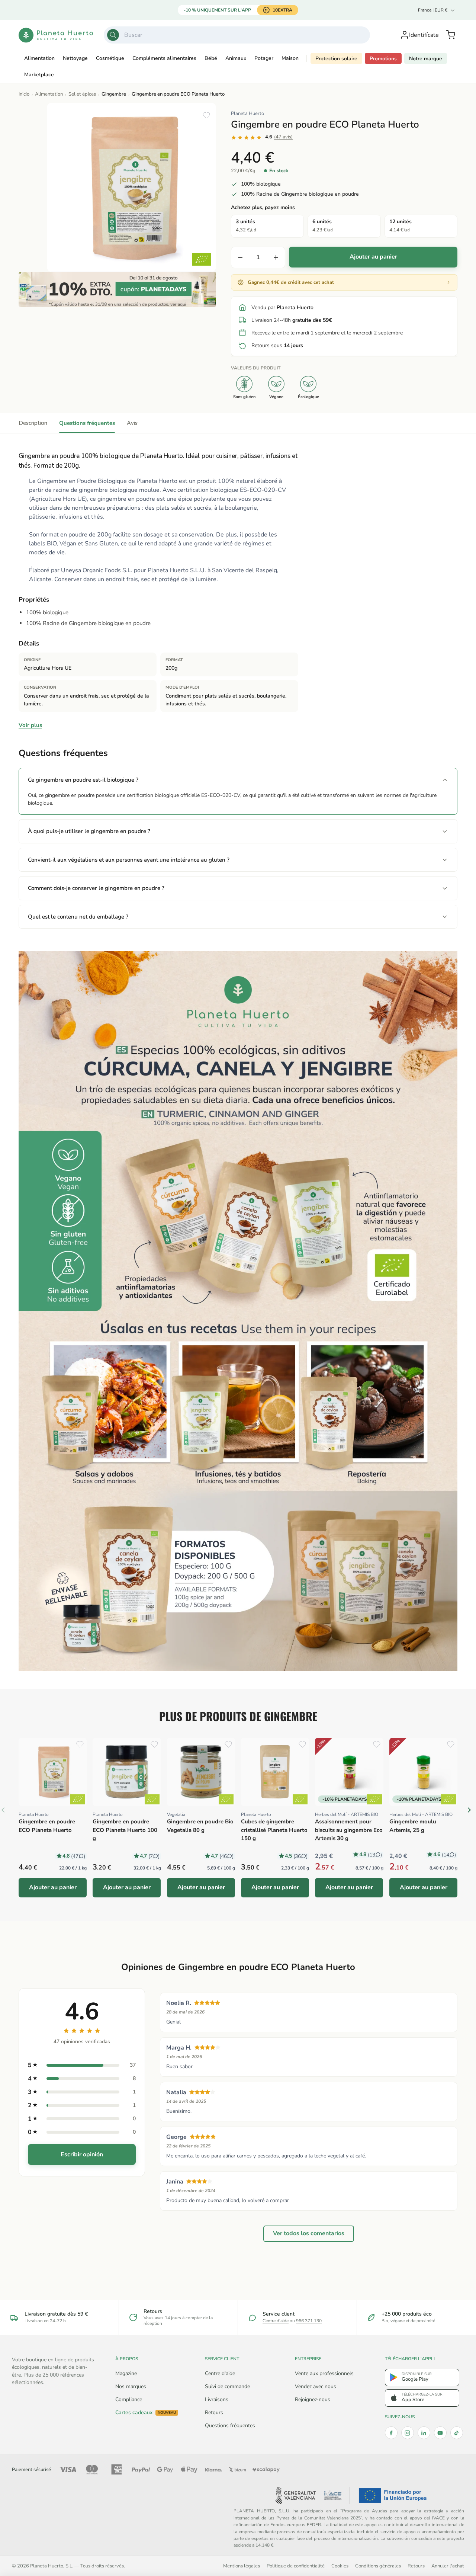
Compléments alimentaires (164, 58)
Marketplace (39, 75)
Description (33, 423)
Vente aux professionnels (324, 2373)
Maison (290, 58)
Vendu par (282, 307)
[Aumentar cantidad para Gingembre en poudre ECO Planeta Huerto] (276, 257)
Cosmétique (110, 58)
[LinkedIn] (424, 2433)
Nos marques (131, 2386)
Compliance (129, 2399)
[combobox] (237, 35)
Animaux (236, 58)
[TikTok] (457, 2433)
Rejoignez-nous (313, 2399)
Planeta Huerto (247, 113)
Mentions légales (242, 2566)
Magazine (126, 2373)
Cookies (340, 2566)
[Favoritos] (206, 115)
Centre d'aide (276, 2321)
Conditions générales (378, 2566)
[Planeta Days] (117, 289)
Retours (214, 2412)
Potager (264, 58)
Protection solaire (336, 59)
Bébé (211, 58)
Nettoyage (75, 58)
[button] (451, 35)
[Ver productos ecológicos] (78, 1799)
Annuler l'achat (448, 2566)
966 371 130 (309, 2321)
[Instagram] (408, 2433)
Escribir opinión (82, 2154)
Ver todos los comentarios (309, 2233)
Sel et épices (82, 94)
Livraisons (217, 2399)
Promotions (383, 59)
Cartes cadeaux (146, 2413)
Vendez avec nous (316, 2386)
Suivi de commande (227, 2386)
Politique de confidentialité (296, 2566)
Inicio (24, 94)
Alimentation (39, 58)
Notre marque (426, 59)
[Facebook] (391, 2433)
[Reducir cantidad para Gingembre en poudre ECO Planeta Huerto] (240, 257)
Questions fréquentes (87, 423)
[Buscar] (113, 35)
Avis (132, 423)
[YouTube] (440, 2433)
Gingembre (114, 94)
